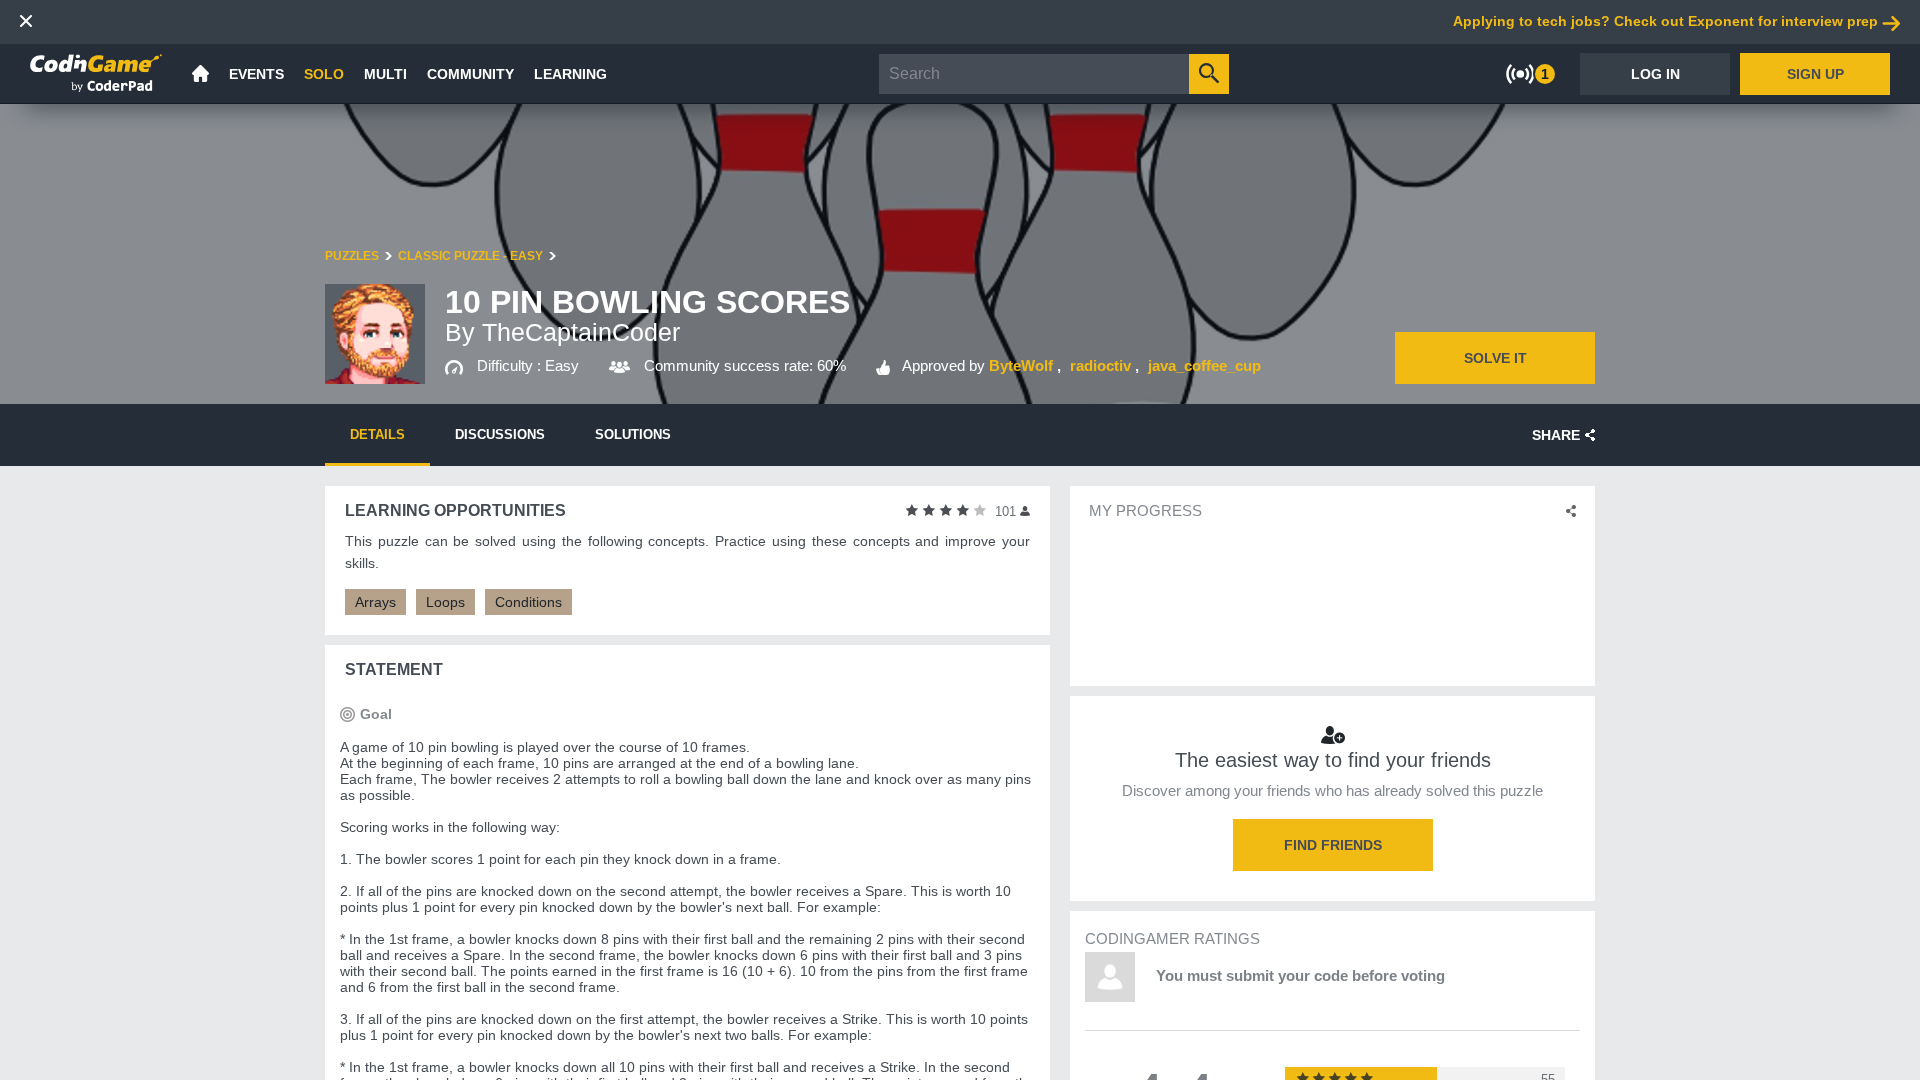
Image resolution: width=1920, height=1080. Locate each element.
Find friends (1333, 845)
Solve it (1495, 358)
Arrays (375, 602)
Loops (445, 602)
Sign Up (1815, 74)
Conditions (528, 602)
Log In (1655, 74)
